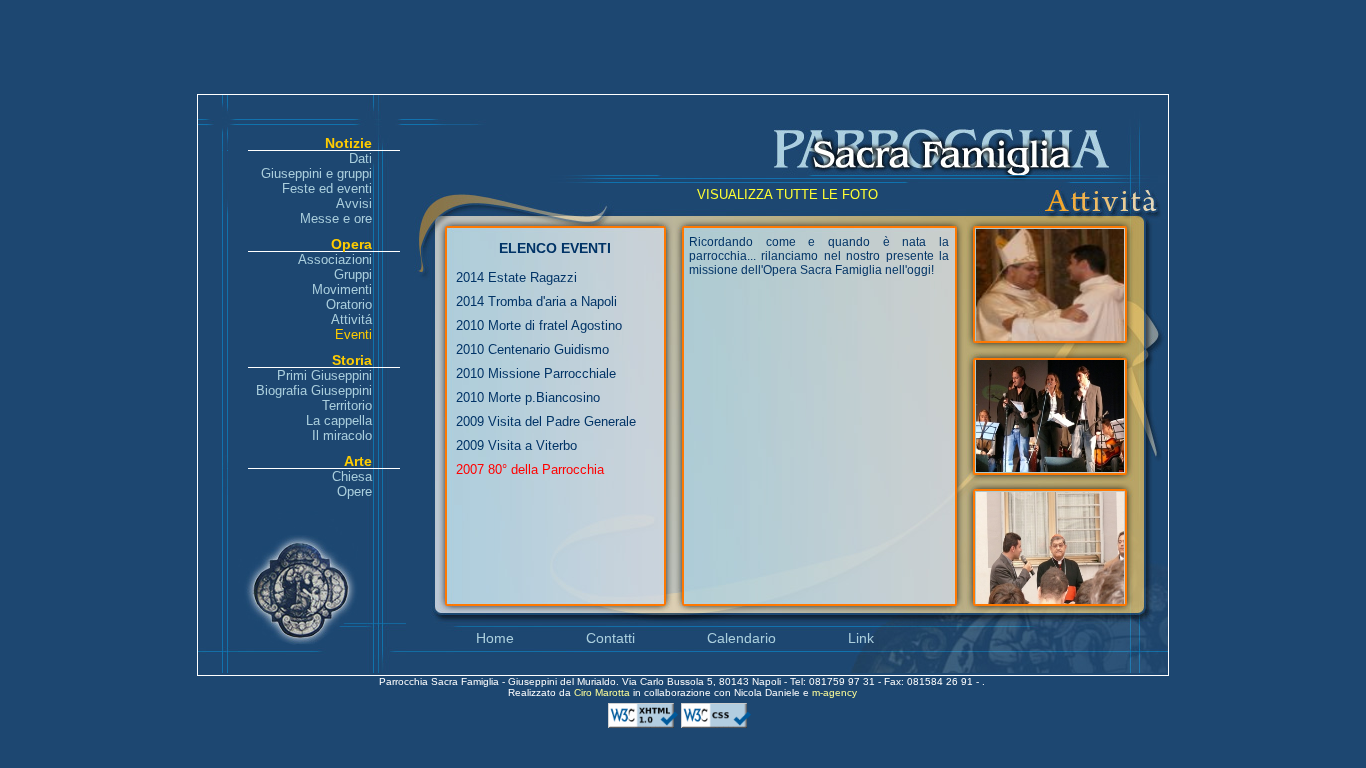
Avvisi (354, 203)
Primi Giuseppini (324, 375)
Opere (354, 491)
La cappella (339, 420)
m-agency (834, 692)
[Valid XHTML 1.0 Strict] (644, 724)
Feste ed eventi (327, 188)
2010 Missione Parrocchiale (536, 373)
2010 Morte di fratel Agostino (539, 325)
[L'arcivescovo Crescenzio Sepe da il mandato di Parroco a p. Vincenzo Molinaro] (1050, 335)
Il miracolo (342, 435)
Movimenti (342, 289)
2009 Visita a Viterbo (516, 445)
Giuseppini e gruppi (316, 173)
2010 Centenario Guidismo (532, 349)
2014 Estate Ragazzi (516, 277)
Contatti (610, 638)
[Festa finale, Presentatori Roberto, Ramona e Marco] (1050, 466)
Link (861, 638)
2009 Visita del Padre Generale (546, 421)
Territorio (347, 405)
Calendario (741, 638)
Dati (360, 158)
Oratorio (349, 304)
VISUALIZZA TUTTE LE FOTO (787, 194)
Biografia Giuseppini (314, 390)
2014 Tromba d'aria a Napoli (536, 301)
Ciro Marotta (603, 692)
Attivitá (351, 319)
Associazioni (335, 259)
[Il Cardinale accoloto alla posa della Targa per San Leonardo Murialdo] (1050, 598)
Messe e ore (336, 218)
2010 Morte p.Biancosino (528, 397)
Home (495, 638)
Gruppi (353, 274)
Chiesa (352, 476)
